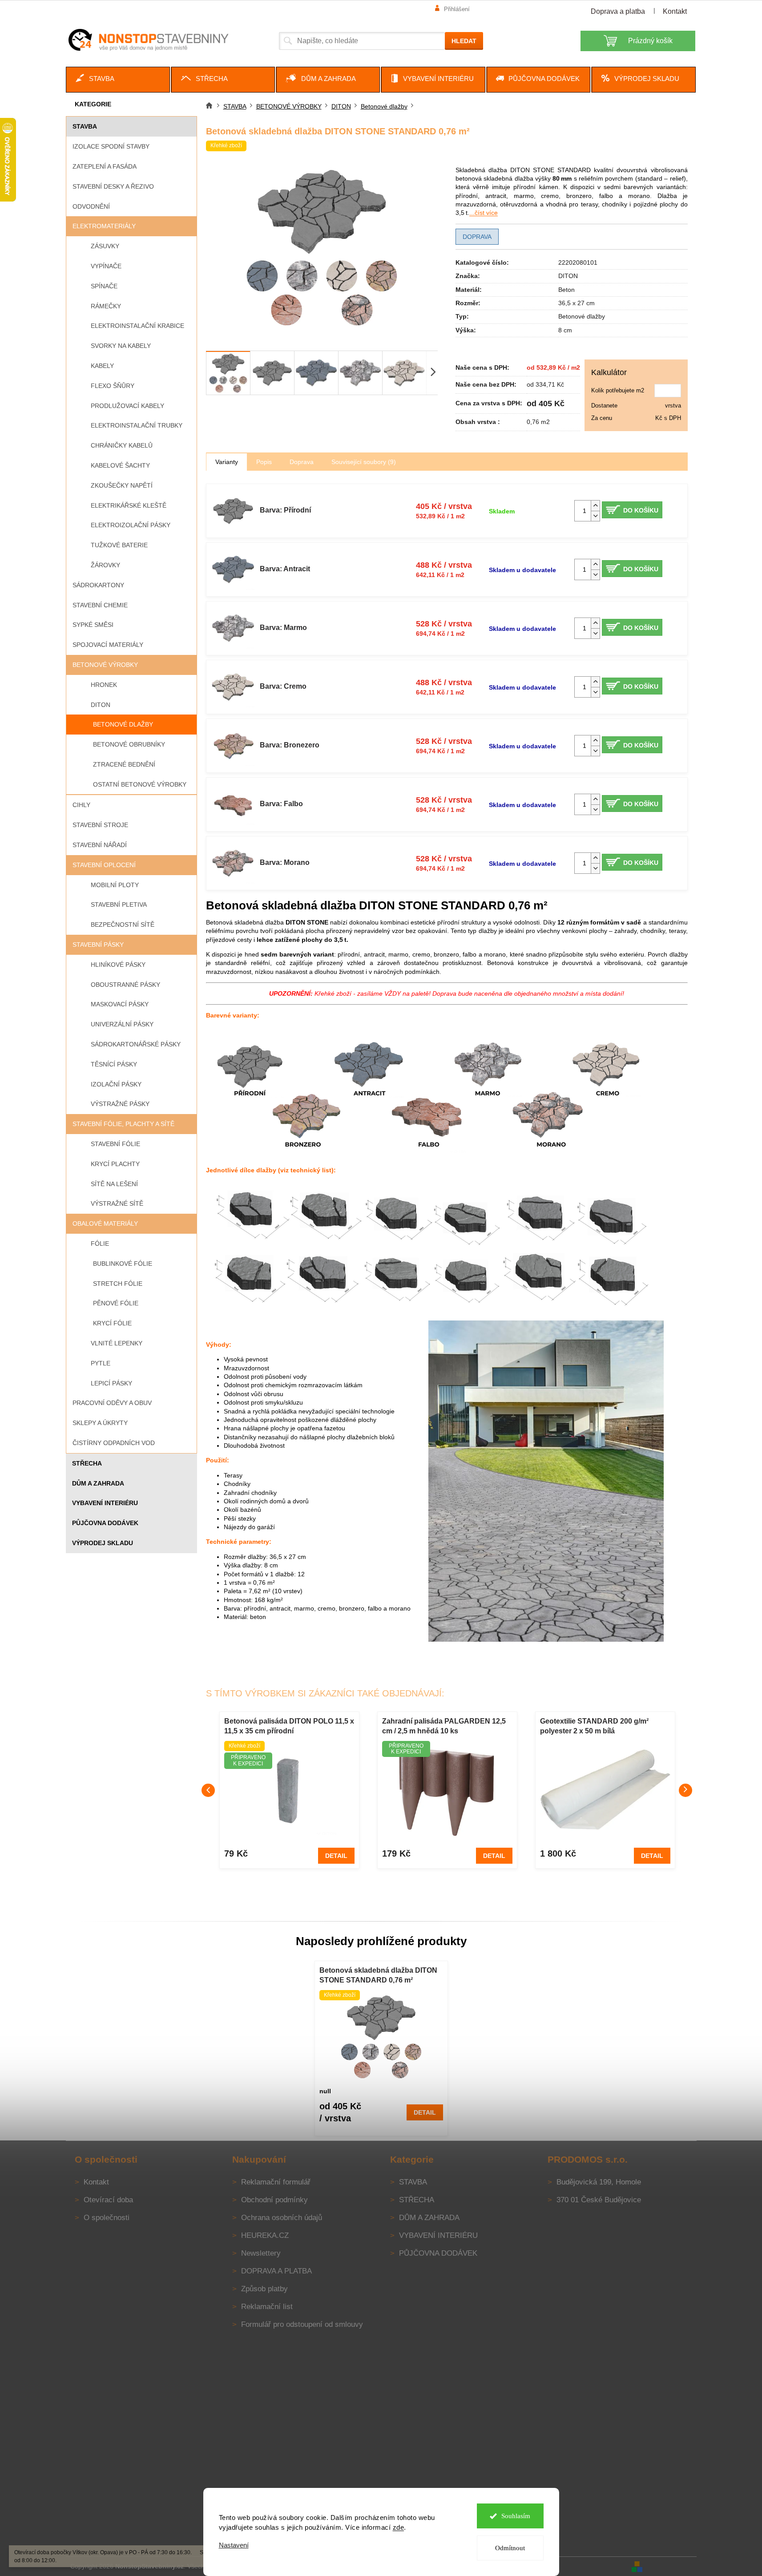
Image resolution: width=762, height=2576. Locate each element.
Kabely (102, 366)
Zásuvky (105, 246)
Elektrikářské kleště (129, 505)
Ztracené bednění (124, 764)
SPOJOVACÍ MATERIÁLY (108, 645)
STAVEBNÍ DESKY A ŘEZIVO (113, 186)
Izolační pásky (116, 1084)
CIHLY (81, 805)
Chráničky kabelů (122, 445)
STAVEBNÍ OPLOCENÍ (104, 865)
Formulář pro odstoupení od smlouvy (302, 2324)
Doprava (477, 237)
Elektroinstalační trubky (137, 425)
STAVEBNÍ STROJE (100, 825)
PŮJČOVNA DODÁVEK (105, 1523)
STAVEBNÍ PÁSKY (98, 945)
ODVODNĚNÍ (91, 206)
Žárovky (105, 565)
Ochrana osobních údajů (282, 2218)
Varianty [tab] (227, 462)
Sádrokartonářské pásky (136, 1044)
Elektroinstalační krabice (137, 326)
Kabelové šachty (120, 465)
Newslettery (261, 2253)
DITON (101, 705)
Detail (336, 1856)
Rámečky (106, 306)
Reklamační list (267, 2307)
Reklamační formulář (276, 2182)
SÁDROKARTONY (98, 585)
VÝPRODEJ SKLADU (103, 1543)
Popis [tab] (264, 462)
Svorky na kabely (121, 346)
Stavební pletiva (119, 904)
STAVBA (85, 126)
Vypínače (106, 266)
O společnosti (107, 2218)
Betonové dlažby (123, 724)
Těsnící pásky (114, 1064)
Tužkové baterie (119, 545)
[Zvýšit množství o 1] (595, 506)
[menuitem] (118, 80)
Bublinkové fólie (123, 1264)
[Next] (685, 1790)
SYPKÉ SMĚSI (93, 625)
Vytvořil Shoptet (670, 2566)
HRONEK (104, 685)
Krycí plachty (115, 1164)
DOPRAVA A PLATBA (276, 2271)
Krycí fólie (112, 1323)
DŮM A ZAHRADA (98, 1483)
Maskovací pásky (120, 1004)
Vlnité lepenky (117, 1343)
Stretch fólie (118, 1284)
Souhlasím (516, 2516)
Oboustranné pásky (125, 985)
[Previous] (208, 1790)
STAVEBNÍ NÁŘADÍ (100, 845)
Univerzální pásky (122, 1024)
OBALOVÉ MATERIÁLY (105, 1223)
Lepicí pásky (111, 1383)
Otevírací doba (108, 2200)
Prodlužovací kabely (127, 406)
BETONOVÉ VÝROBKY (105, 665)
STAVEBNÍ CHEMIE (100, 605)
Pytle (101, 1363)
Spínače (104, 286)
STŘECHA (87, 1463)
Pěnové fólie (116, 1303)
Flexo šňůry (113, 386)
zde (399, 2527)
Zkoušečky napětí (122, 485)
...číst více (484, 213)
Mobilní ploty (115, 885)
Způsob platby (264, 2289)
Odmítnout (510, 2548)
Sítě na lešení (114, 1184)
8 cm (565, 330)
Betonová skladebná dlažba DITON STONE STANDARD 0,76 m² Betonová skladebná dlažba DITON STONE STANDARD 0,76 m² (378, 1976)
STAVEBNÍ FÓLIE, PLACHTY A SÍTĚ (123, 1124)
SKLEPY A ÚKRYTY (100, 1423)
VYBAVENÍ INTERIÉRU (105, 1503)
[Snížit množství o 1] (595, 516)
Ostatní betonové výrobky (140, 784)
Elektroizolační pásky (131, 525)
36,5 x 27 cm (577, 303)
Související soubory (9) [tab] (364, 462)
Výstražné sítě (117, 1203)
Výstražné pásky (120, 1104)
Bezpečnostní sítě (123, 925)
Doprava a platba (618, 11)
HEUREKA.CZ (265, 2235)
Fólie (100, 1244)
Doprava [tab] (302, 462)
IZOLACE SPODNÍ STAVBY (111, 146)
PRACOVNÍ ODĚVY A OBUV (112, 1403)
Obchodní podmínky (274, 2200)
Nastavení (234, 2545)
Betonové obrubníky (129, 744)
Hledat (464, 41)
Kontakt (675, 11)
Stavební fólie (115, 1144)
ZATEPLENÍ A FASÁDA (105, 166)
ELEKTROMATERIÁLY (104, 226)
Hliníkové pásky (118, 965)
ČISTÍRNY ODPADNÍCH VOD (114, 1443)
